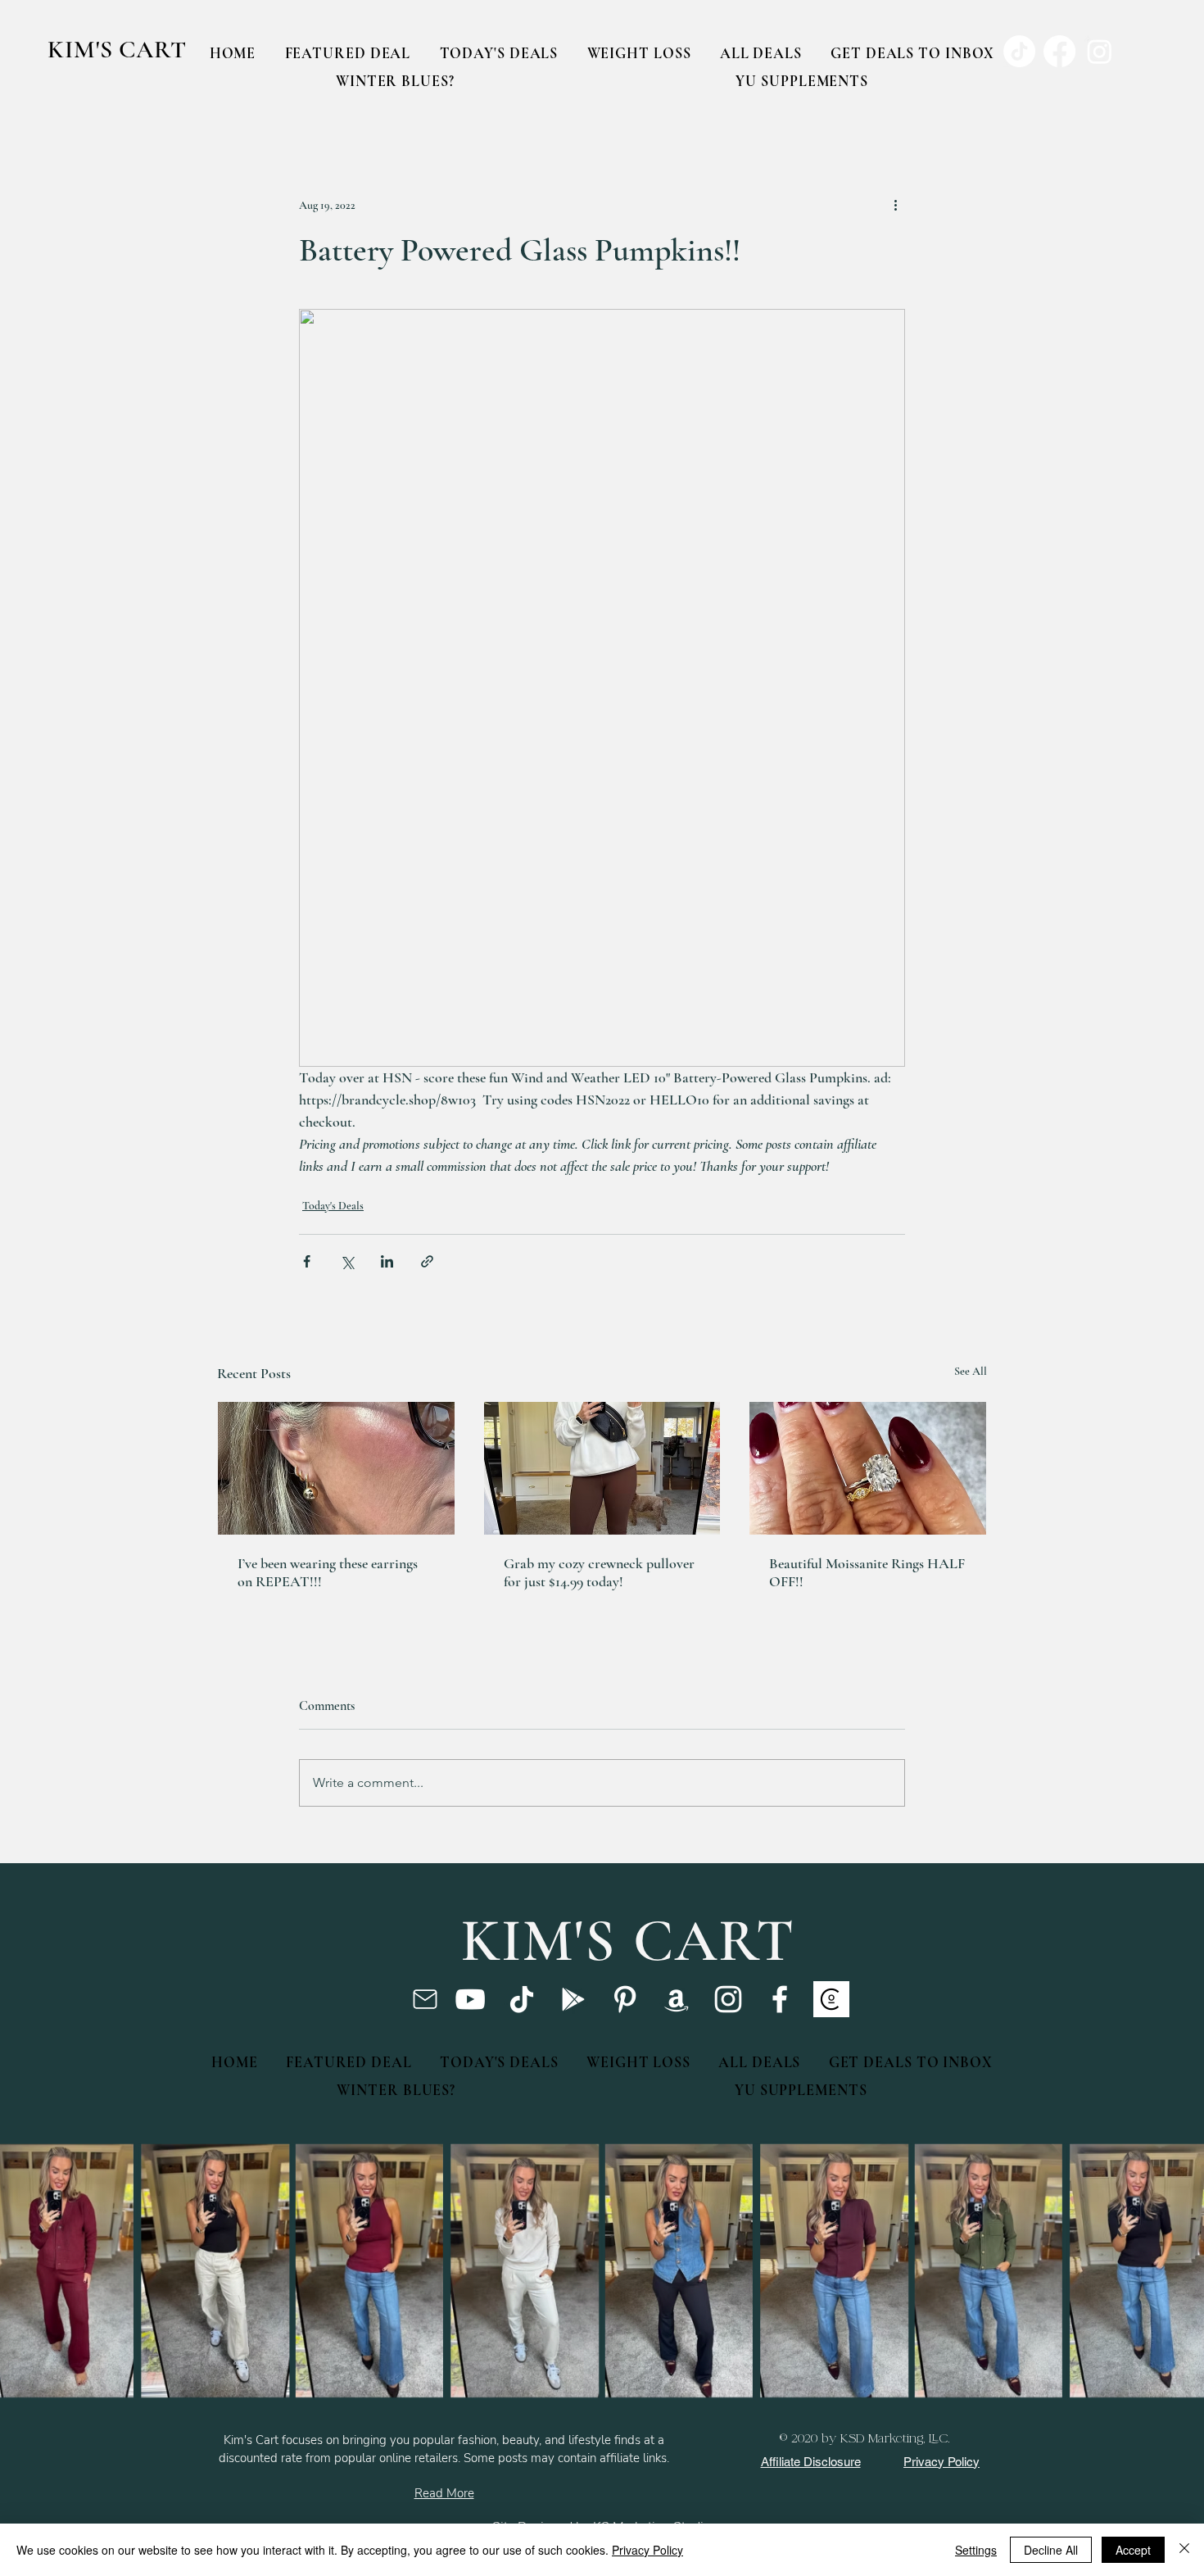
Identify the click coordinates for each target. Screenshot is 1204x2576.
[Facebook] (780, 1999)
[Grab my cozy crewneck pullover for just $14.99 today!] (602, 1468)
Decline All (1051, 2550)
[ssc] (831, 1999)
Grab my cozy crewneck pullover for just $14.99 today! (599, 1572)
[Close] (1184, 2550)
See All (971, 1371)
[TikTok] (522, 1999)
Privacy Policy (647, 2550)
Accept (1133, 2550)
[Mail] (425, 1999)
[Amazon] (677, 1999)
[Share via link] (427, 1261)
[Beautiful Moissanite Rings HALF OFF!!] (868, 1468)
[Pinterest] (625, 1999)
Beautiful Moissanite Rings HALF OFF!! (867, 1572)
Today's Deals (333, 1206)
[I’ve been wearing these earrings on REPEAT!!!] (336, 1468)
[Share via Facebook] (307, 1261)
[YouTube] (470, 1999)
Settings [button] (976, 2550)
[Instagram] (728, 1999)
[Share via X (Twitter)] (347, 1261)
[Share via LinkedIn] (387, 1261)
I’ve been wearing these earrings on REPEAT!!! (328, 1572)
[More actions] (895, 205)
